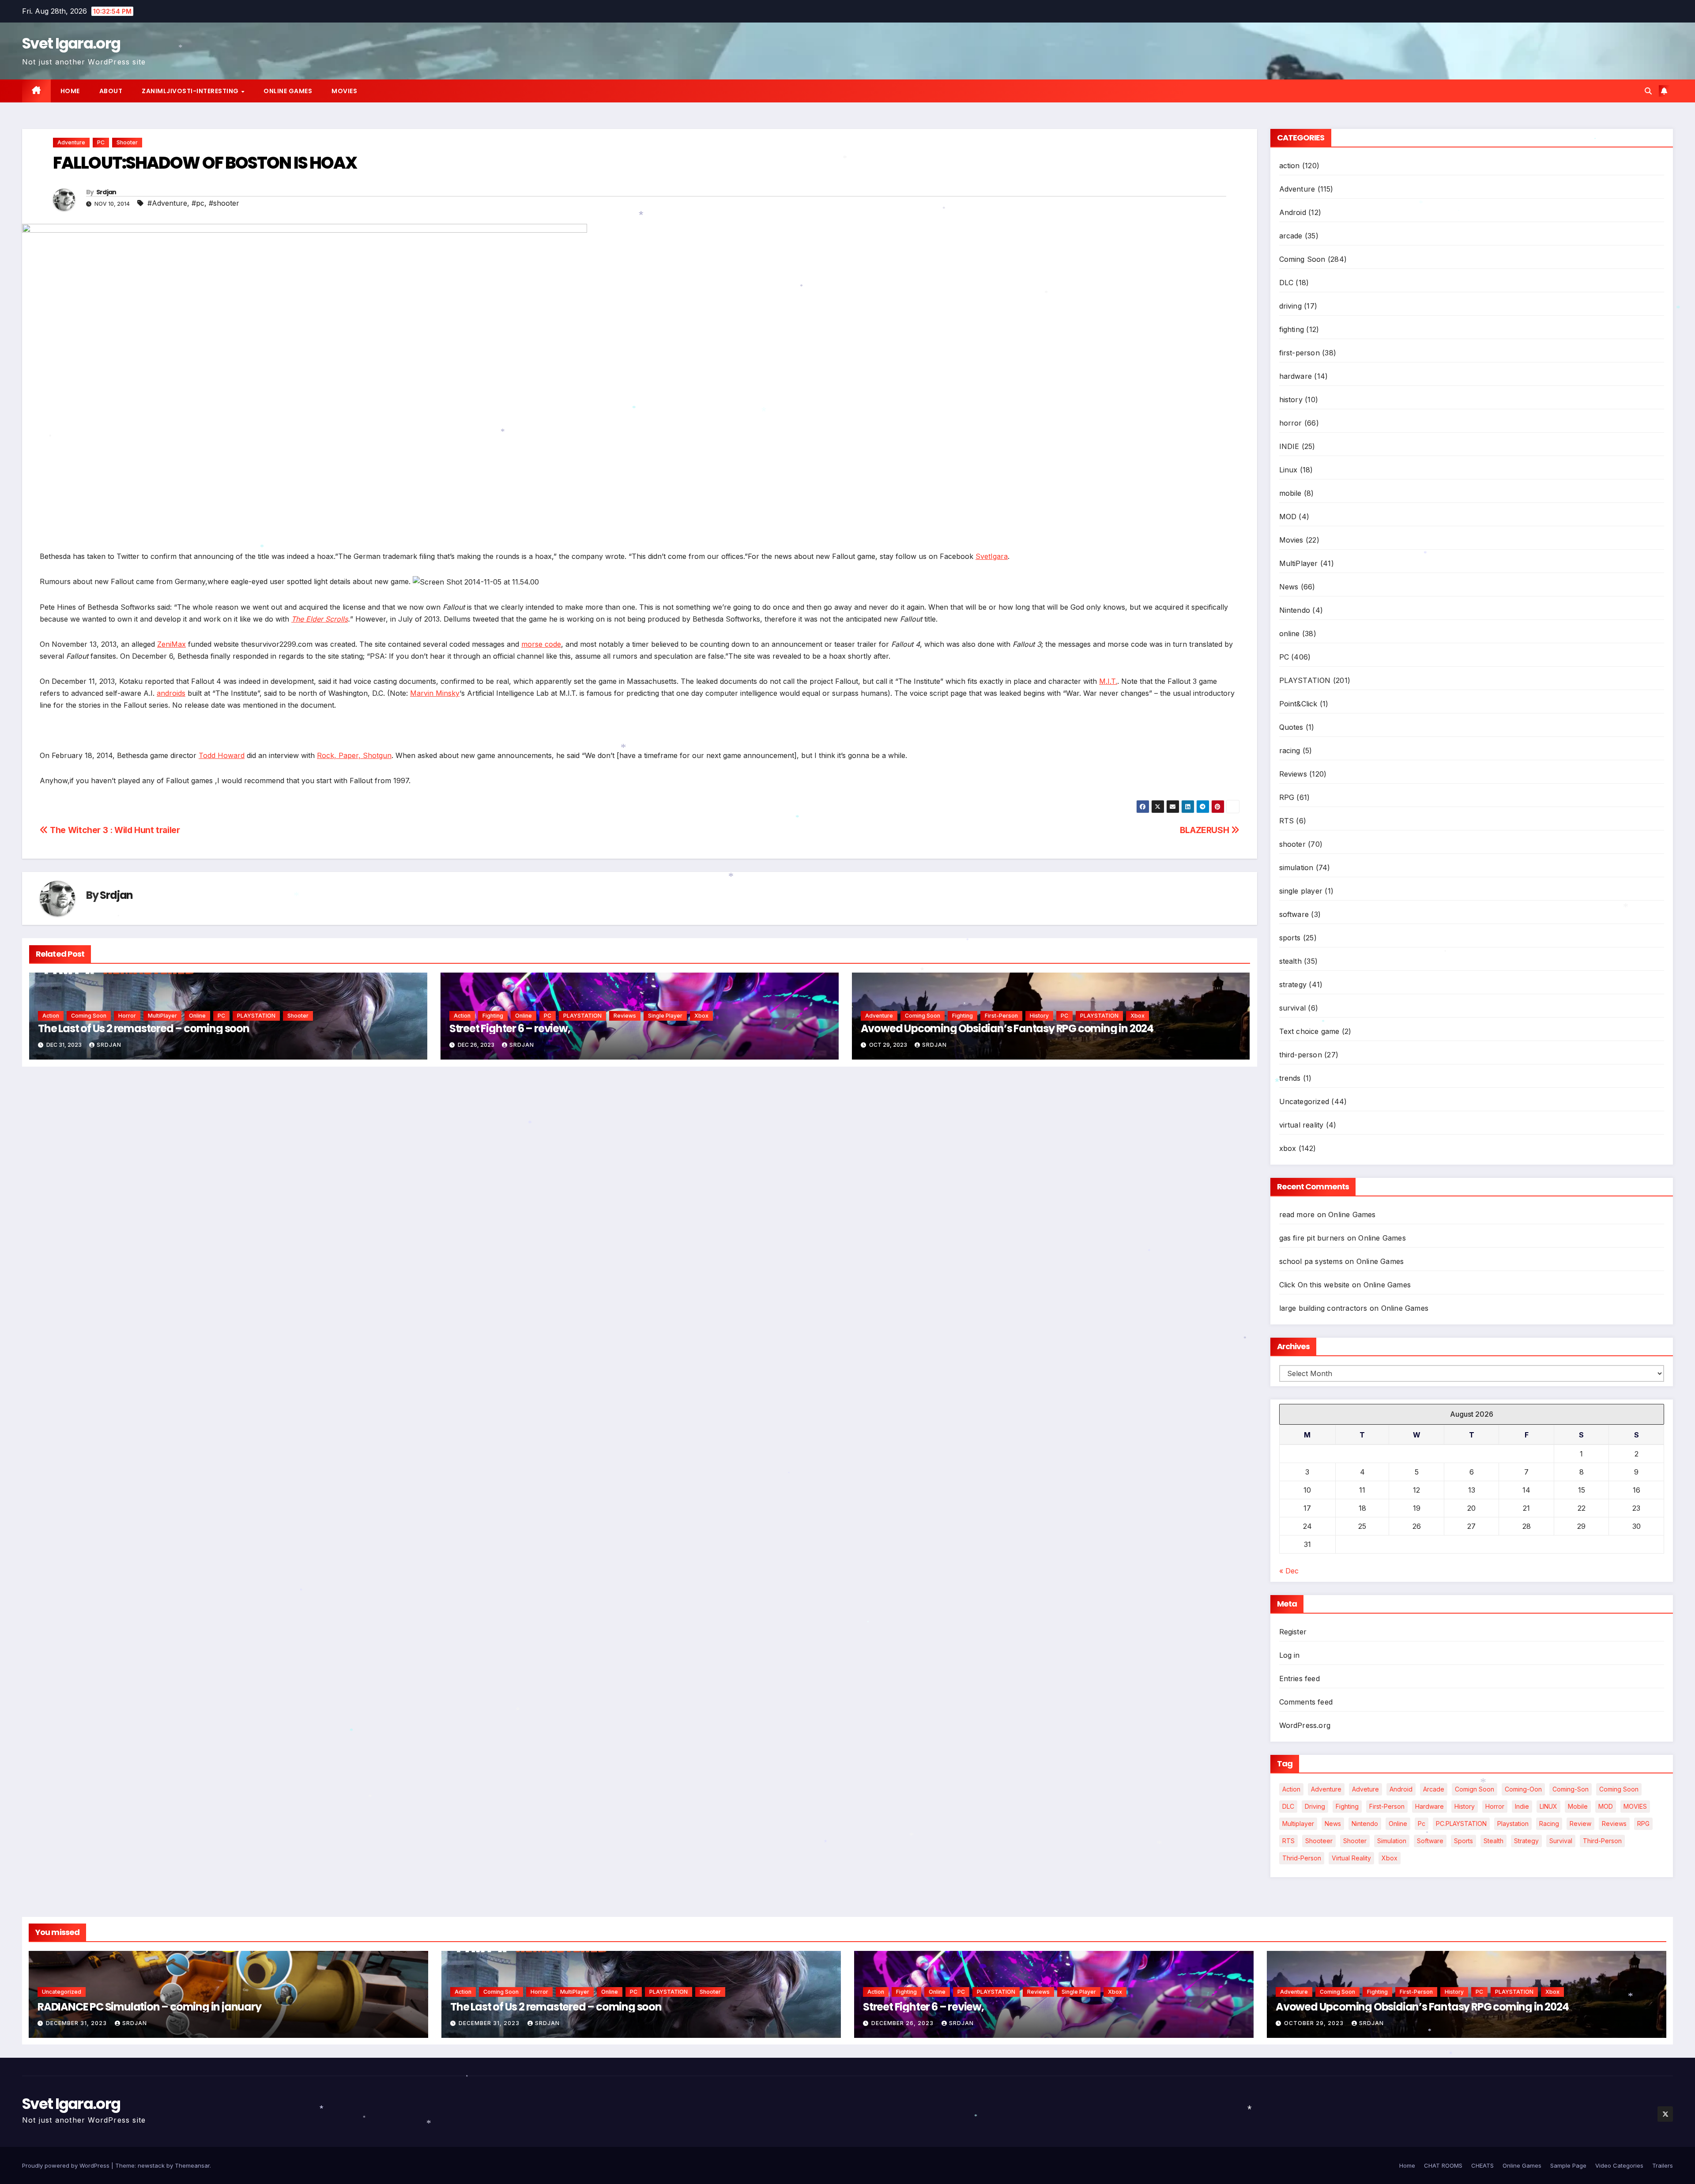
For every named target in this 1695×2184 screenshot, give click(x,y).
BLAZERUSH (1205, 830)
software (1294, 914)
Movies (344, 91)
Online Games (288, 91)
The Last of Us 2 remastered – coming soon (144, 1028)
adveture (1365, 1789)
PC (101, 142)
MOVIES (1635, 1806)
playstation (1513, 1824)
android (1401, 1789)
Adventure (71, 142)
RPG (1287, 797)
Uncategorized (1304, 1101)
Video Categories (1619, 2165)
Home (70, 91)
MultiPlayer (162, 1016)
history (1039, 1016)
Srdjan (106, 192)
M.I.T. (1108, 681)
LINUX (1548, 1806)
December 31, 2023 (77, 2023)
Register (1293, 1632)
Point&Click (1298, 704)
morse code (541, 644)
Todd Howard (222, 755)
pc (1422, 1824)
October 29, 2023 (1315, 2023)
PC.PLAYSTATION (1461, 1824)
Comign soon (1475, 1789)
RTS (1287, 821)
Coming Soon (89, 1016)
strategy (1293, 984)
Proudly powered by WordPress (67, 2165)
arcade (1291, 236)
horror (127, 1016)
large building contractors (1323, 1308)
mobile (1290, 493)
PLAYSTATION (256, 1016)
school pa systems (1311, 1261)
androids (171, 693)
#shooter (224, 203)
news (1333, 1824)
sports (1290, 938)
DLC (1286, 283)
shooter (127, 142)
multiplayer (1298, 1824)
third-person (1301, 1055)
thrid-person (1302, 1858)
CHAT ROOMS (1443, 2165)
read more (1297, 1215)
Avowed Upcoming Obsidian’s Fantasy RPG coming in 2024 (1007, 1028)
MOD (1288, 517)
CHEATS (1482, 2165)
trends (1290, 1078)
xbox (701, 1016)
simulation (1296, 868)
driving (1290, 306)
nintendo (1365, 1824)
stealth (1290, 961)
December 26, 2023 (903, 2023)
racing (1290, 751)
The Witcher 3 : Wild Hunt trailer (114, 830)
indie (1522, 1806)
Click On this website (1315, 1285)
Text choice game (1309, 1031)
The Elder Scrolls (320, 619)
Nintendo (1295, 610)
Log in (1290, 1655)
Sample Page (1568, 2165)
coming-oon (1523, 1789)
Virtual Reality (1351, 1858)
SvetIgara (992, 556)
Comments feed (1306, 1702)
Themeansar (192, 2165)
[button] (1648, 91)
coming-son (1571, 1789)
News (1289, 587)
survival (1293, 1008)
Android (1293, 212)
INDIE (1289, 446)
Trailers (1663, 2165)
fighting (493, 1016)
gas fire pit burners (1312, 1238)
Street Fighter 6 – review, (510, 1028)
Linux (1288, 470)
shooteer (1319, 1841)
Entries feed (1299, 1679)
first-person (1001, 1016)
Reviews (625, 1016)
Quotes (1291, 727)
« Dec (1289, 1571)
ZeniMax (171, 644)
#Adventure (167, 203)
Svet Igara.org (71, 43)
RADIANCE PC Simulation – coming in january (149, 2007)
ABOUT (111, 91)
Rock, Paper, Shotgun (354, 755)
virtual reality (1301, 1125)
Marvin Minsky (435, 693)
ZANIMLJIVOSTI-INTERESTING (191, 91)
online (197, 1016)
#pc (198, 203)
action (51, 1016)
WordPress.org (1305, 1725)
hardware (1296, 376)
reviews (1614, 1824)
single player (665, 1016)
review (1580, 1824)
